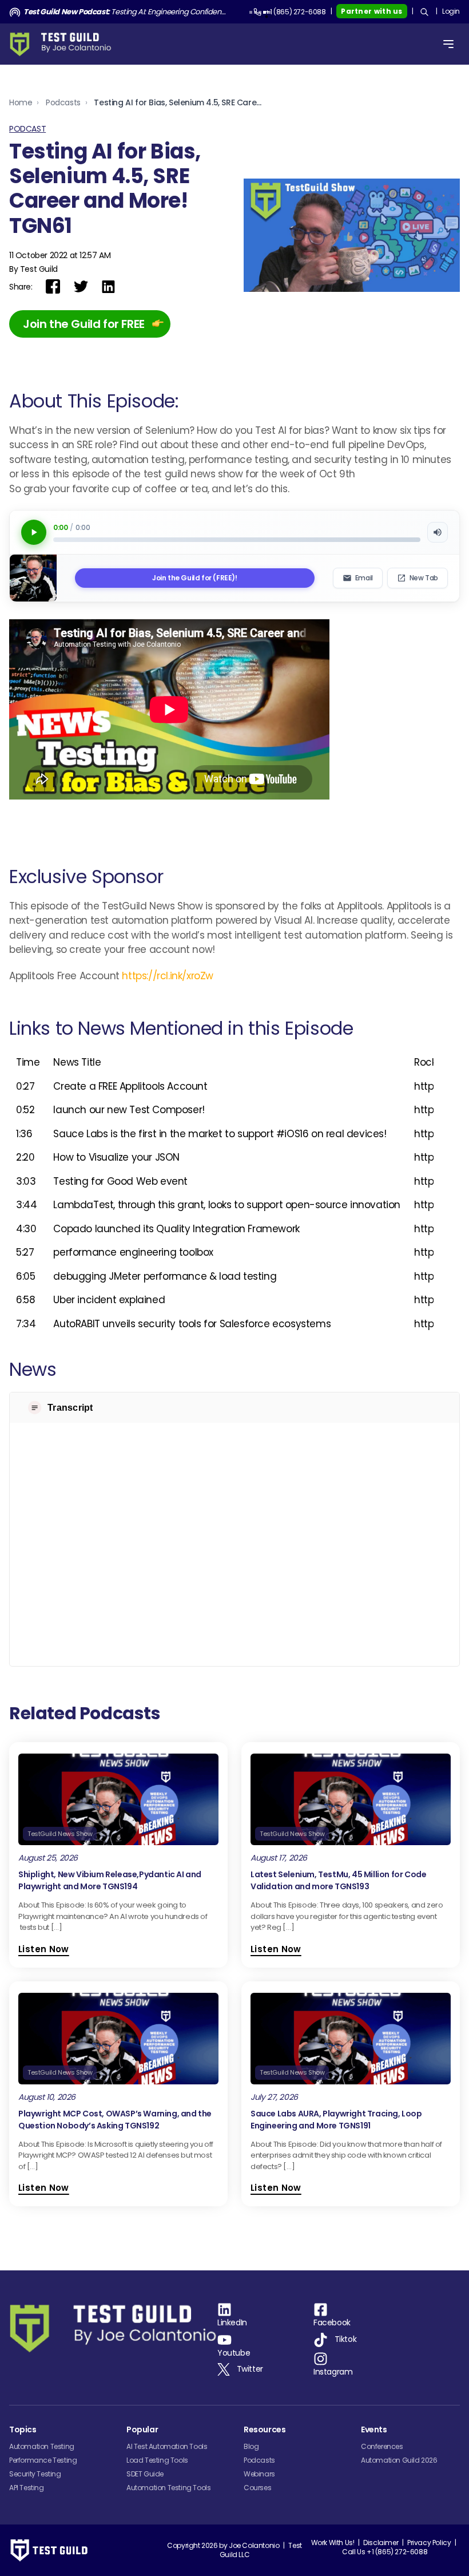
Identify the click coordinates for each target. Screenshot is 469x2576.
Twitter (250, 2369)
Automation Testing (42, 2446)
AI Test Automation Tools (167, 2446)
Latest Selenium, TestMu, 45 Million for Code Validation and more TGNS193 (338, 1880)
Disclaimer (381, 2543)
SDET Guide (145, 2474)
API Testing (27, 2488)
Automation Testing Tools (168, 2488)
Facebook (332, 2322)
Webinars (259, 2474)
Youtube (234, 2353)
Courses (257, 2488)
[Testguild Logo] (64, 44)
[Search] (424, 12)
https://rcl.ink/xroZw (168, 976)
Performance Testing (43, 2460)
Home (21, 102)
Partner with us (372, 11)
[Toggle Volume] (438, 532)
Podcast (27, 129)
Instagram (333, 2372)
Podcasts (63, 102)
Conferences (382, 2446)
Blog (251, 2446)
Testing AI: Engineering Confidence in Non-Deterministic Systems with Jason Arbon (127, 12)
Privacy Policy (429, 2543)
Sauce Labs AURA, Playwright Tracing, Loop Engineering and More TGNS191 (336, 2120)
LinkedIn (232, 2322)
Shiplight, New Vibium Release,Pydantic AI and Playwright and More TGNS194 (110, 1880)
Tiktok (346, 2340)
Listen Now (44, 1949)
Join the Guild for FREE (84, 324)
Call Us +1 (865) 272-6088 (385, 2552)
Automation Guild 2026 (399, 2460)
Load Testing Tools (157, 2460)
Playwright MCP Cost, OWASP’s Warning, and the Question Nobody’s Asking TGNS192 (115, 2120)
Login (451, 11)
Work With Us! (333, 2543)
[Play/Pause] (34, 532)
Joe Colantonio (254, 2545)
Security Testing (35, 2474)
